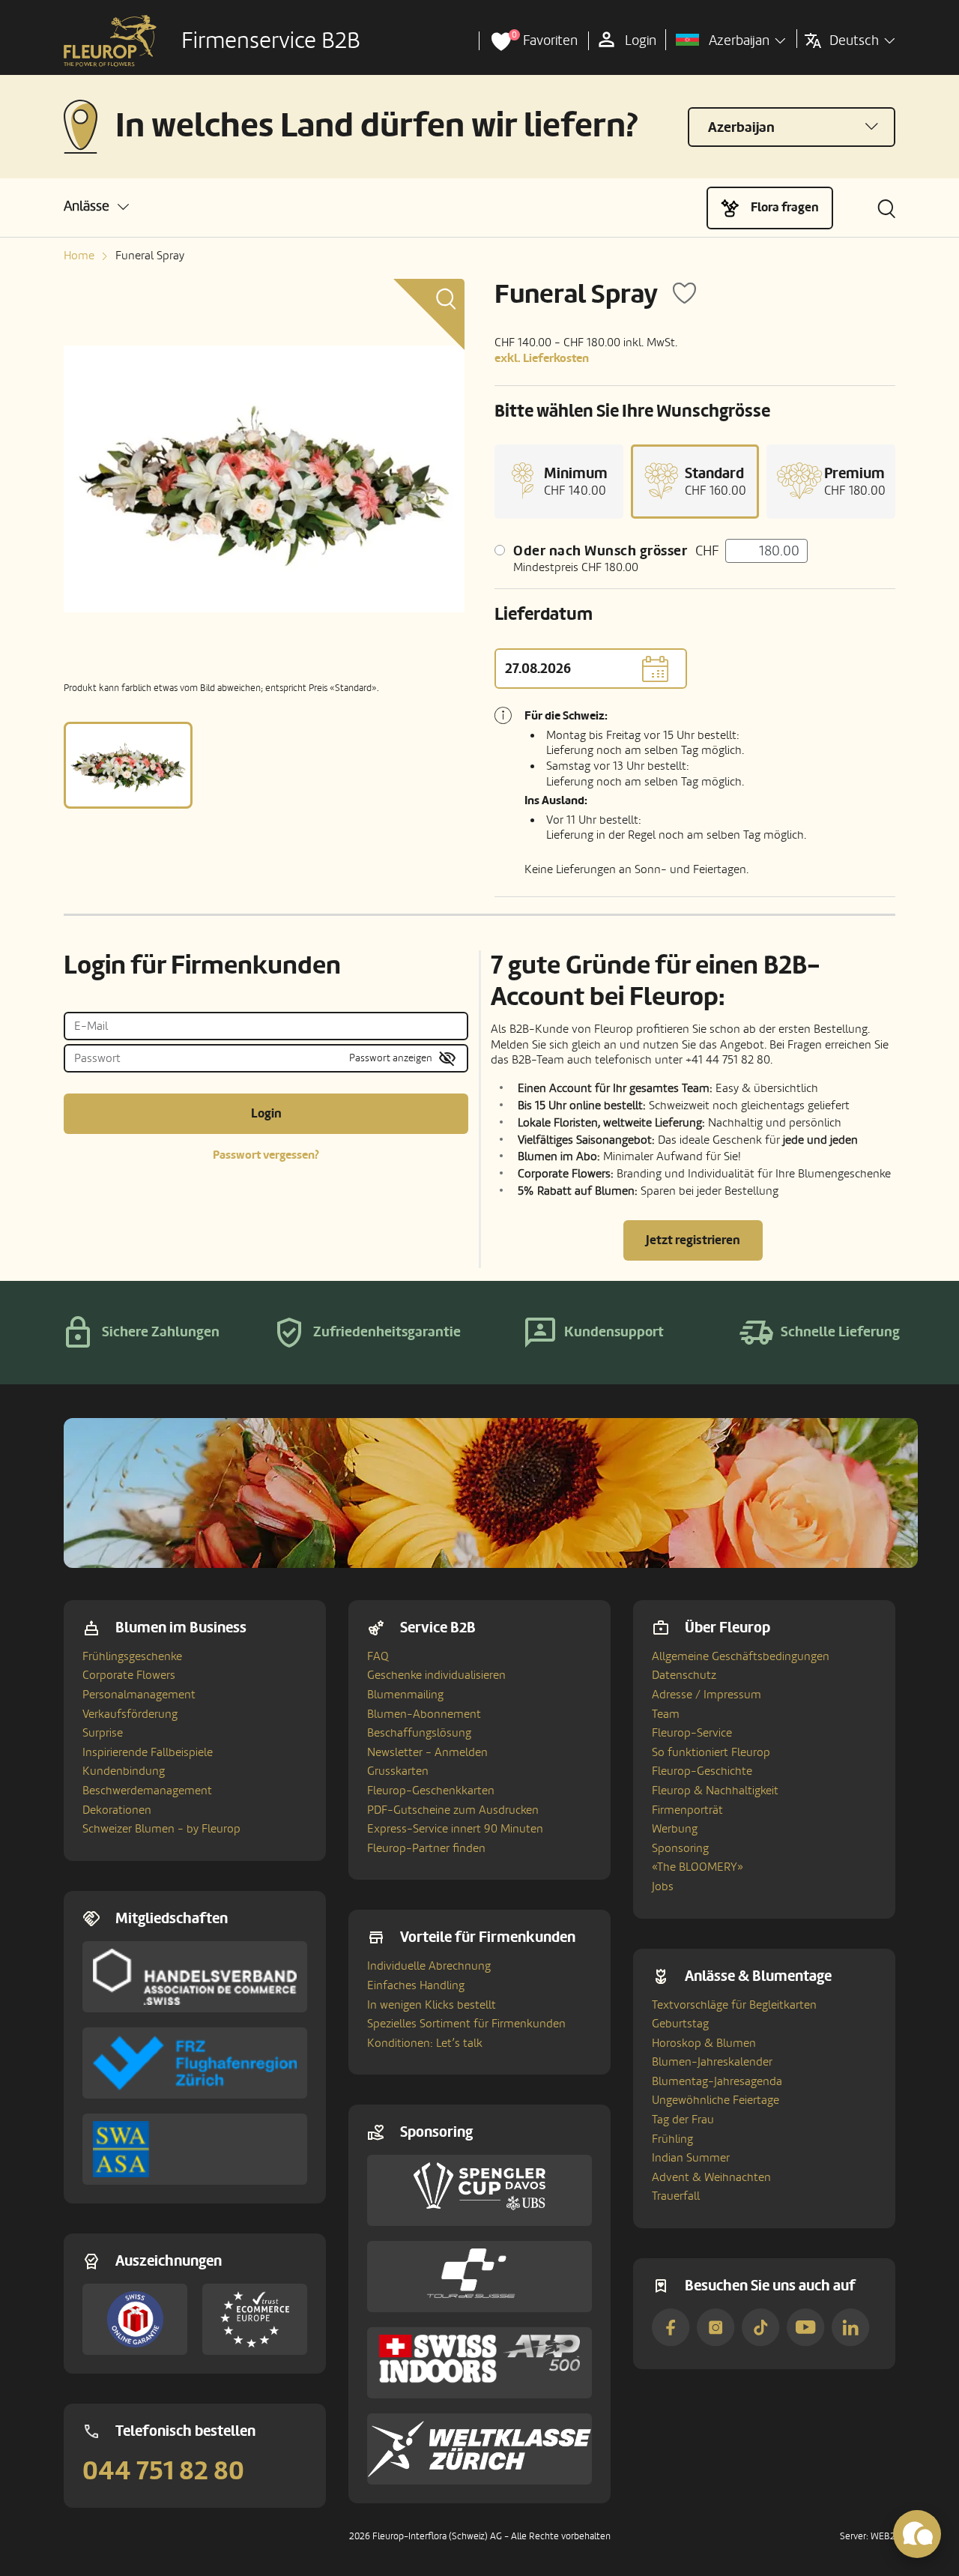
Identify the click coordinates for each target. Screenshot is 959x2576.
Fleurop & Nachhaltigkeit (715, 1791)
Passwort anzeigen (391, 1058)
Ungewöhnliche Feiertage (716, 2100)
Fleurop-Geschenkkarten (431, 1791)
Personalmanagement (139, 1695)
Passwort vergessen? (266, 1155)
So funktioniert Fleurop (711, 1752)
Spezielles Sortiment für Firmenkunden (466, 2024)
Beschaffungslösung (419, 1733)
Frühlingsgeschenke (132, 1656)
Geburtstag (680, 2024)
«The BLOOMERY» (698, 1867)
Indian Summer (691, 2158)
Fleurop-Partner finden (426, 1848)
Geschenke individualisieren (436, 1675)
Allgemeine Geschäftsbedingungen (741, 1656)
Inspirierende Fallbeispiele (148, 1752)
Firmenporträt (687, 1810)
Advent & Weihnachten (711, 2177)
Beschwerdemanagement (147, 1791)
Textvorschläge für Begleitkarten (734, 2005)
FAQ (378, 1656)
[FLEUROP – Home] (110, 41)
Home (79, 256)
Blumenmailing (405, 1695)
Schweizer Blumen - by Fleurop (161, 1829)
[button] (96, 206)
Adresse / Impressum (707, 1695)
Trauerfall (676, 2196)
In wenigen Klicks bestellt (432, 2005)
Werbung (675, 1829)
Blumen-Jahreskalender (712, 2062)
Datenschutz (684, 1675)
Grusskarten (398, 1771)
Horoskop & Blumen (704, 2043)
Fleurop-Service (692, 1733)
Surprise (103, 1733)
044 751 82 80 (163, 2471)
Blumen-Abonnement (424, 1714)
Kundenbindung (124, 1771)
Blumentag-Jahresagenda (717, 2081)
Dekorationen (117, 1810)
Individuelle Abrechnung (429, 1966)
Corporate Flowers (129, 1675)
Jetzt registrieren (693, 1240)
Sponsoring (680, 1848)
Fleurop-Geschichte (702, 1771)
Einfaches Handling (416, 1985)
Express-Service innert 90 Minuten (455, 1829)
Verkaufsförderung (130, 1714)
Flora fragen (785, 207)
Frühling (672, 2139)
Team (666, 1714)
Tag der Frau (683, 2120)
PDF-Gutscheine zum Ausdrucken (453, 1810)
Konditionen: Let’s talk (425, 2043)
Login (266, 1113)
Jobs (663, 1886)
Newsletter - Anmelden (427, 1752)
